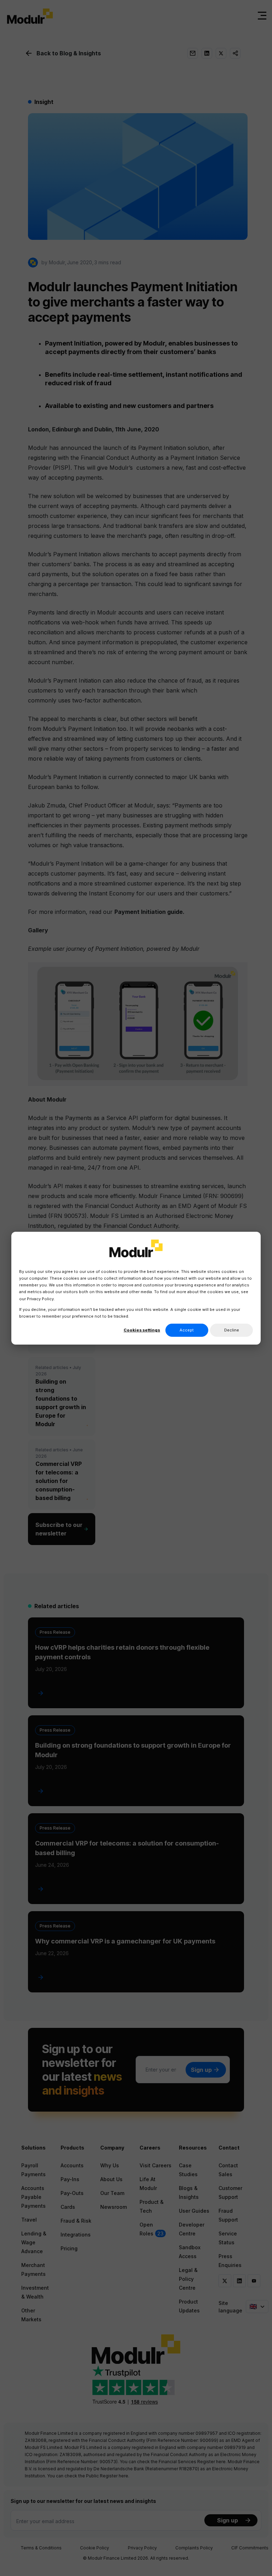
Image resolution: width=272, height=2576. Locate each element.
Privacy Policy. (41, 1298)
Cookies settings (142, 1330)
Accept (187, 1330)
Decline (232, 1330)
